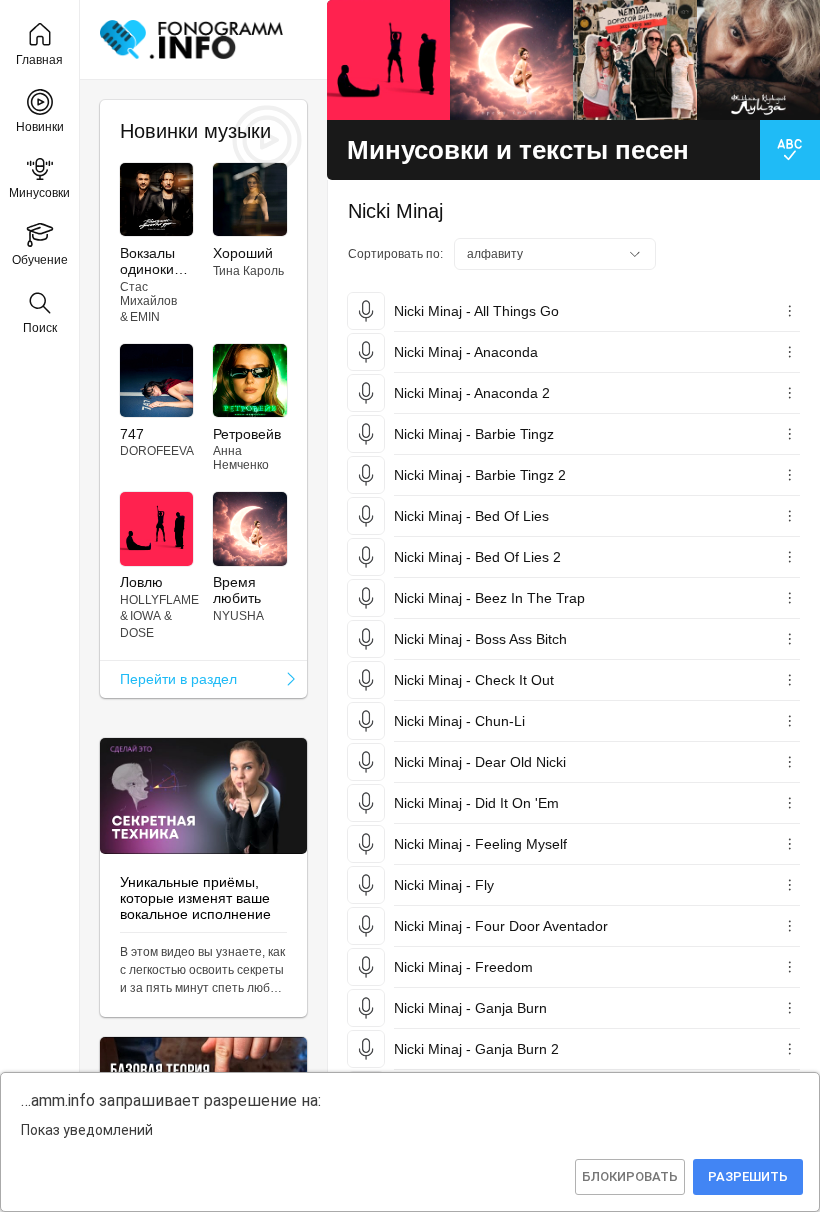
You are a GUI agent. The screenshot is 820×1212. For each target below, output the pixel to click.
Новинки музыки (195, 131)
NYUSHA (238, 616)
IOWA (145, 616)
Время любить (237, 590)
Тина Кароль (248, 271)
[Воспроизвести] (366, 311)
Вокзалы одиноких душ (150, 261)
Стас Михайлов (148, 294)
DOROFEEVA (157, 451)
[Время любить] (511, 60)
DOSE (137, 633)
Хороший (243, 253)
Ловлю (141, 582)
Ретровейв (247, 434)
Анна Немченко (241, 458)
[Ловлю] (388, 60)
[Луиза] (758, 60)
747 (132, 434)
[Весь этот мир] (634, 60)
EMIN (145, 317)
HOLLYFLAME (159, 600)
